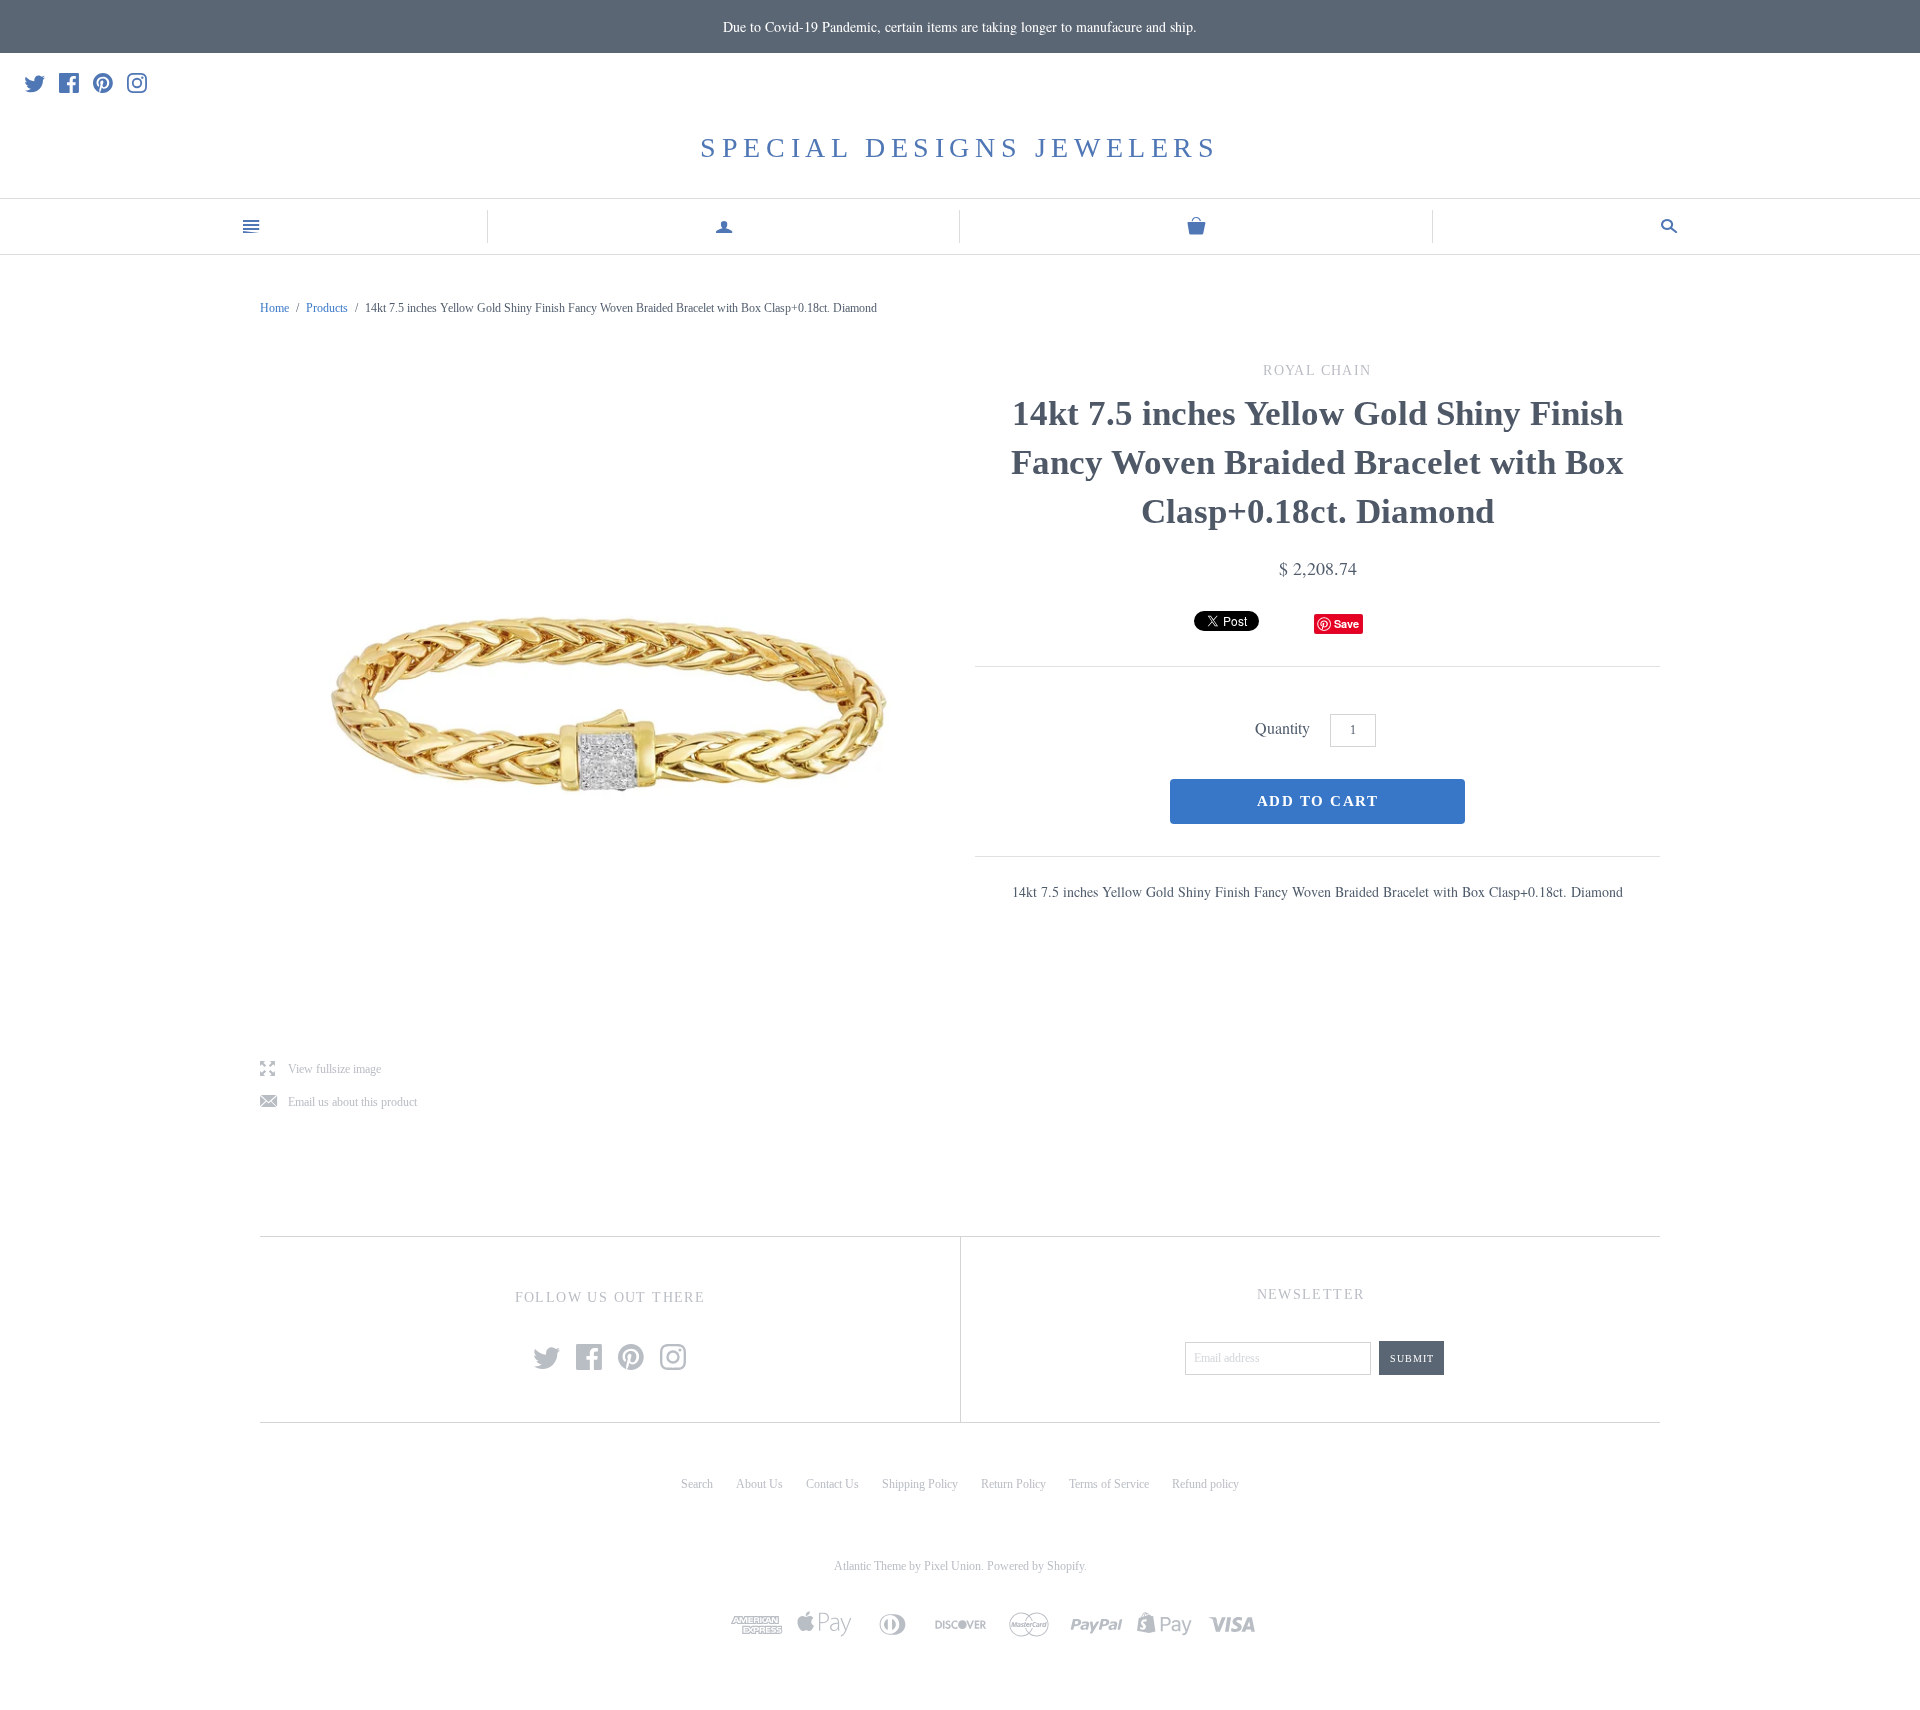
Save (1346, 623)
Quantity (1282, 727)
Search (697, 1484)
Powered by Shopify (1035, 1566)
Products (327, 308)
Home (274, 308)
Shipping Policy (920, 1484)
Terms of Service (1109, 1484)
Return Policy (1013, 1484)
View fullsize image (320, 1069)
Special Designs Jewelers (959, 147)
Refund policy (1205, 1484)
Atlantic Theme (870, 1566)
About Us (759, 1484)
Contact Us (832, 1484)
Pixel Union (952, 1566)
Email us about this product (338, 1102)
